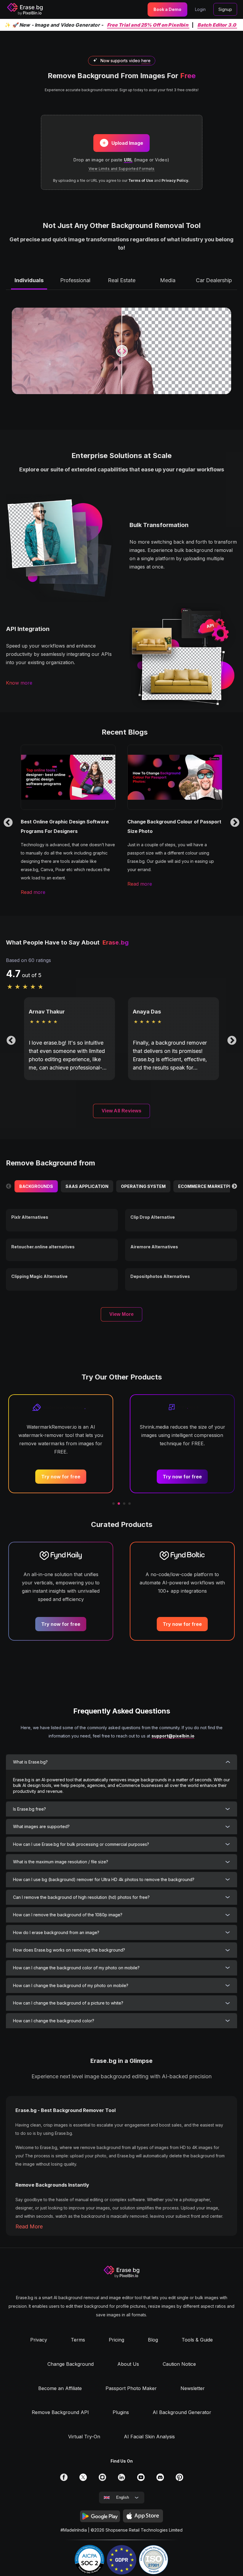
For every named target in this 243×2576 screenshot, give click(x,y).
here (146, 61)
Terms (78, 2340)
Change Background (71, 2364)
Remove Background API (60, 2412)
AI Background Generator (182, 2412)
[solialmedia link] (64, 2479)
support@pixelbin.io (173, 1736)
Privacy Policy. (175, 180)
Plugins (121, 2412)
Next (235, 823)
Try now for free (61, 1477)
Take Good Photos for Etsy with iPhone (174, 822)
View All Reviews (122, 1111)
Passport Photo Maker (131, 2388)
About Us (128, 2364)
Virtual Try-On (84, 2437)
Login (200, 9)
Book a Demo (167, 9)
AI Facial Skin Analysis (149, 2437)
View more (121, 1314)
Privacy (39, 2340)
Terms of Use (141, 180)
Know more (19, 683)
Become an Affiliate (60, 2388)
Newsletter (193, 2388)
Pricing (116, 2340)
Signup (225, 9)
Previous (8, 823)
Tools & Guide (197, 2340)
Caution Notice (179, 2364)
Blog (153, 2340)
